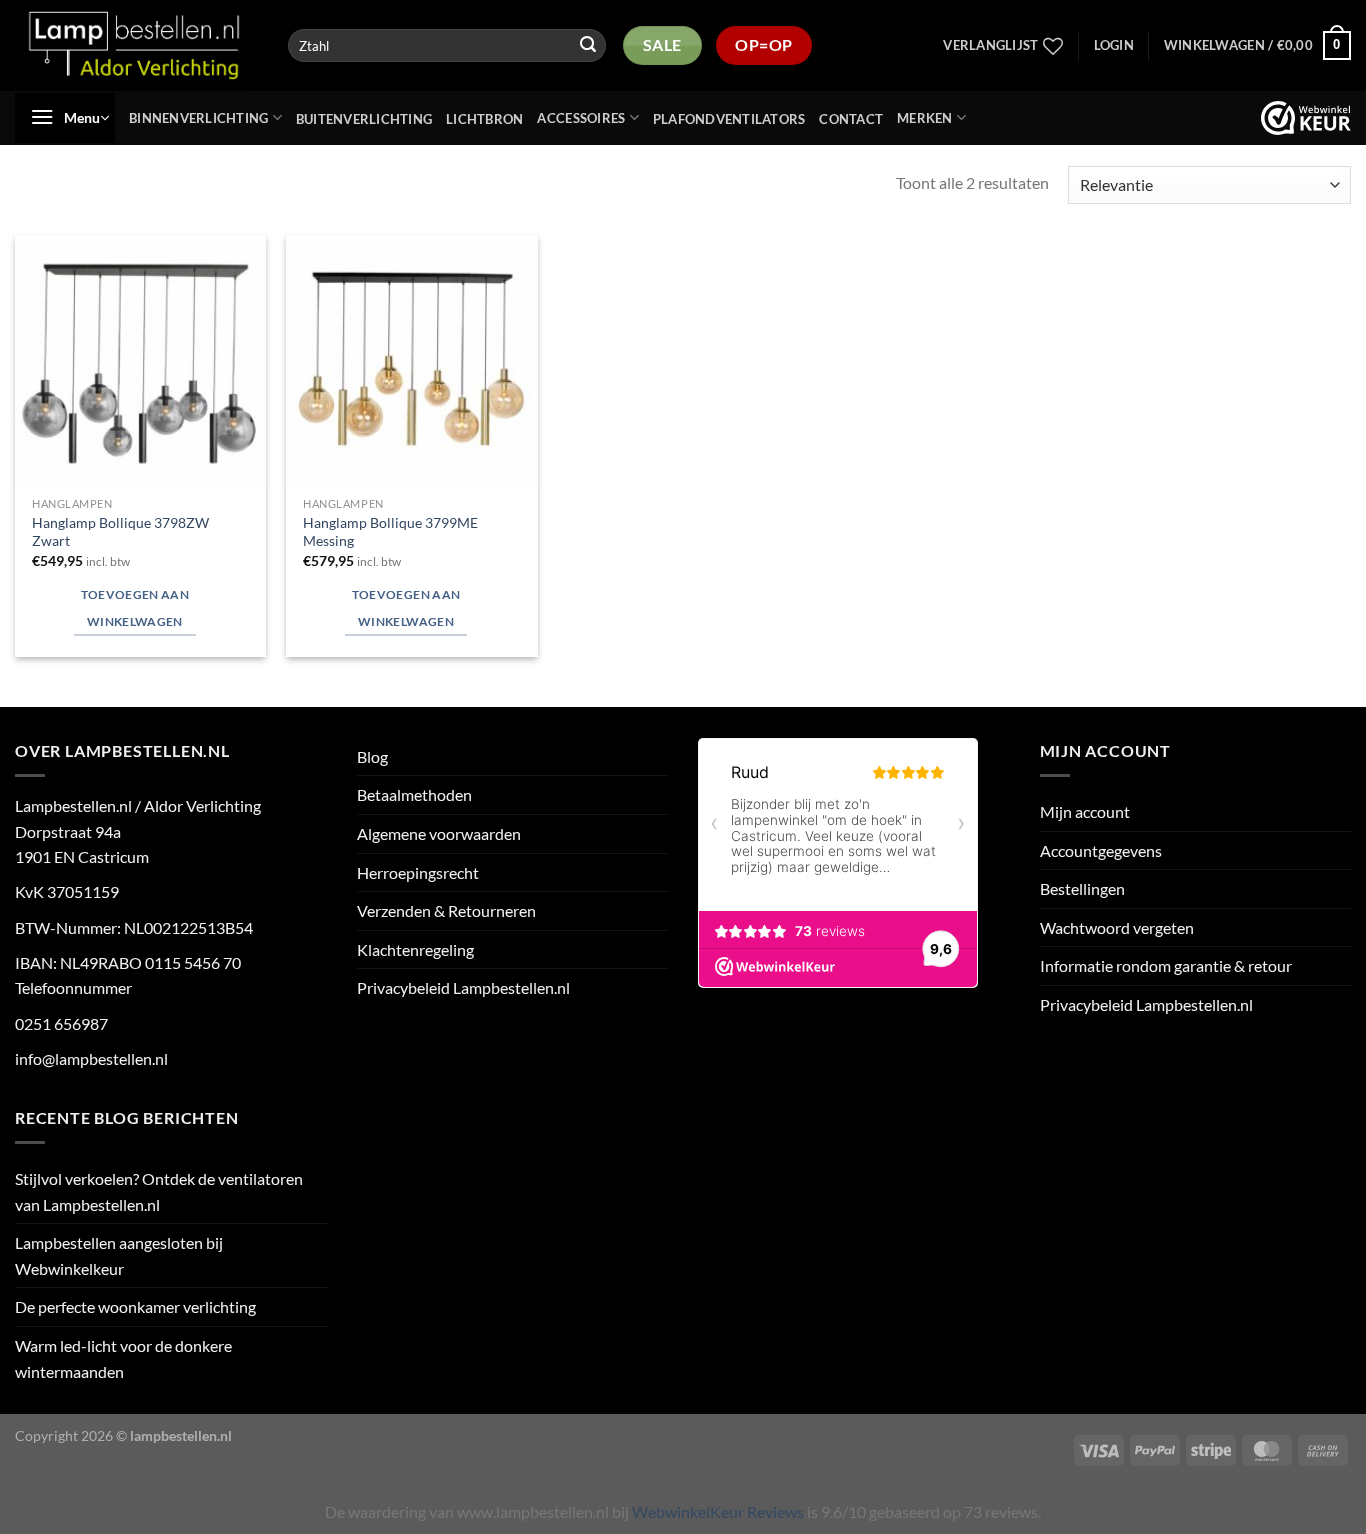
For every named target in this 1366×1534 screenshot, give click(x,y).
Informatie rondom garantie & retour (1166, 965)
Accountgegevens (1101, 850)
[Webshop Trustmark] (1306, 118)
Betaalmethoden (414, 794)
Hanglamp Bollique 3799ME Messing (390, 532)
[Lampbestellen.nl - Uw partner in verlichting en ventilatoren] (135, 45)
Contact (851, 119)
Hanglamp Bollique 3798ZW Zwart (120, 532)
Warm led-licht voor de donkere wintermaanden (123, 1358)
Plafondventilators (729, 119)
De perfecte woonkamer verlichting (135, 1306)
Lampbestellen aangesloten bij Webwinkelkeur (119, 1255)
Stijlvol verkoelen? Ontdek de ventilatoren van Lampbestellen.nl (159, 1191)
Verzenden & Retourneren (446, 910)
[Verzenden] (588, 46)
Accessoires (581, 118)
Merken (925, 118)
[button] (1114, 45)
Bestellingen (1082, 888)
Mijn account (1085, 811)
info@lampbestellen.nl (91, 1058)
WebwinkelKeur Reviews (718, 1511)
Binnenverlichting (198, 118)
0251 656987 (61, 1023)
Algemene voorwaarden (439, 833)
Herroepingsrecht (418, 872)
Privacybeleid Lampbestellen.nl (463, 987)
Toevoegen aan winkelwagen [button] (135, 608)
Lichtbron (484, 119)
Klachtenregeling (415, 949)
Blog (372, 756)
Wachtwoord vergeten (1117, 927)
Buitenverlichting (364, 119)
